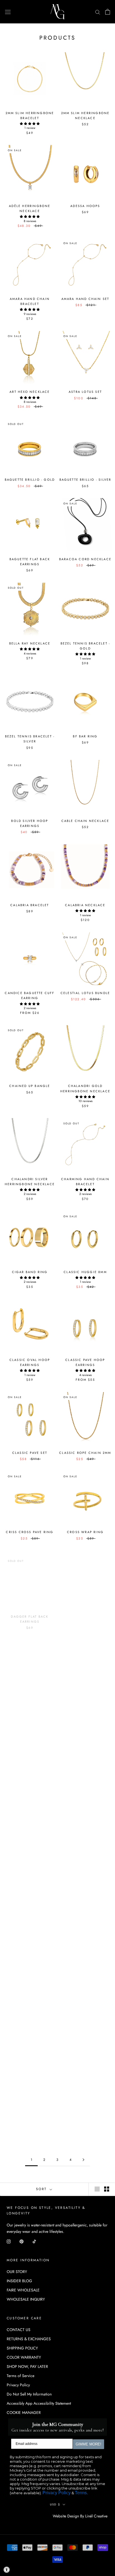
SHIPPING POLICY (22, 2348)
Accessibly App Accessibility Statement (39, 2403)
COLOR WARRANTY (24, 2357)
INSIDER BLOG (19, 2281)
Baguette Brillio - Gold (30, 480)
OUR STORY (17, 2272)
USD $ (55, 2504)
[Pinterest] (21, 2241)
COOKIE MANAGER (24, 2413)
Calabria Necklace (85, 905)
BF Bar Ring (85, 736)
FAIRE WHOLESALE (23, 2290)
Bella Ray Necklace (30, 643)
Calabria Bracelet (30, 905)
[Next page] (83, 2160)
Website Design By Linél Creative (80, 2516)
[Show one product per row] (97, 2189)
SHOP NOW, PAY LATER (27, 2366)
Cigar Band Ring (30, 1272)
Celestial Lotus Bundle (85, 993)
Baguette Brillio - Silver (85, 480)
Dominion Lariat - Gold (30, 1882)
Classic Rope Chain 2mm (85, 1453)
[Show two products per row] (107, 2189)
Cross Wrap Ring (85, 1532)
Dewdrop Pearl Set (85, 1611)
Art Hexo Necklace (30, 392)
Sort (42, 2189)
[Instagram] (9, 2241)
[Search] (98, 12)
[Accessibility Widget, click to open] (7, 2570)
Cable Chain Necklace (85, 821)
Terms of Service (21, 2376)
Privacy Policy (18, 2385)
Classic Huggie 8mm (85, 1272)
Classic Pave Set (30, 1453)
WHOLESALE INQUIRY (26, 2299)
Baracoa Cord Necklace (85, 559)
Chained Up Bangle (30, 1086)
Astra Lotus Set (85, 392)
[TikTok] (34, 2241)
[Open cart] (108, 12)
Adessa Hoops (85, 206)
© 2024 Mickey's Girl (30, 2516)
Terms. (81, 2493)
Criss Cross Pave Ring (30, 1532)
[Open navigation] (8, 12)
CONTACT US (19, 2330)
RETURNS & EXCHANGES (29, 2339)
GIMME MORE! (88, 2444)
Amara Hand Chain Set (85, 299)
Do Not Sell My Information (29, 2394)
